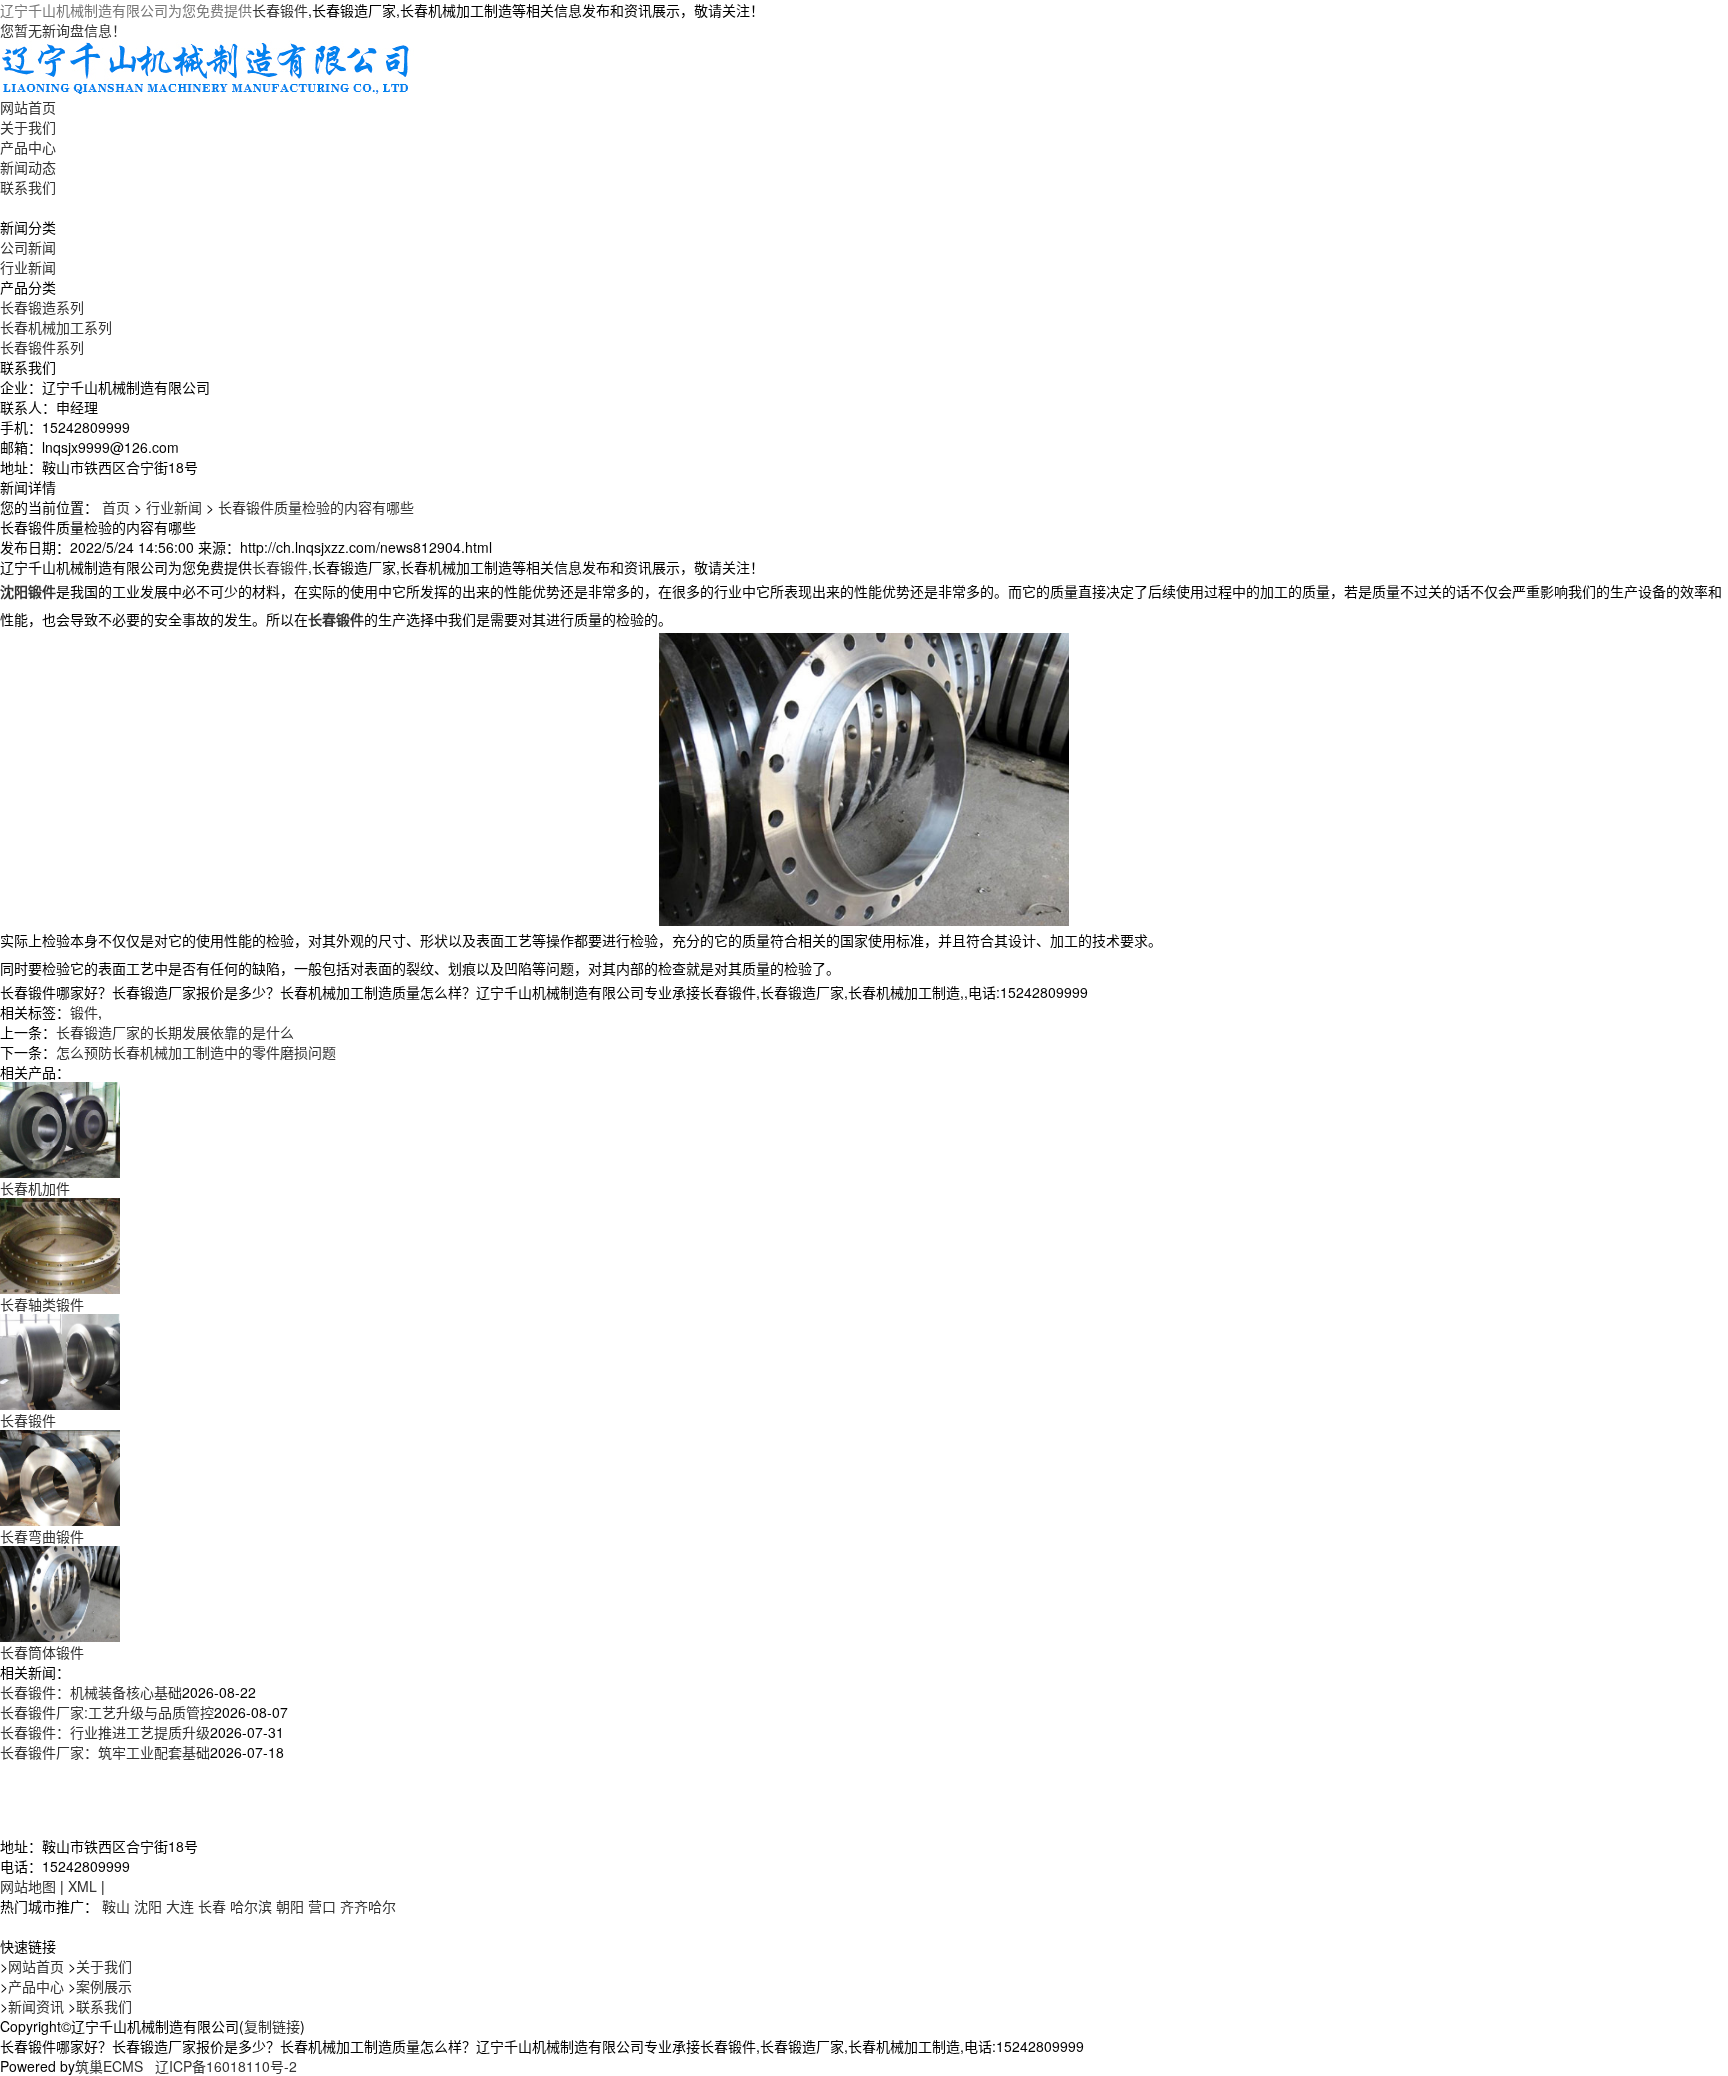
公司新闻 (28, 247)
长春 (212, 1906)
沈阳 (148, 1906)
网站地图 (28, 1886)
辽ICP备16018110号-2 (226, 2066)
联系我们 (28, 187)
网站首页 (28, 107)
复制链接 (272, 2026)
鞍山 (116, 1906)
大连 (180, 1906)
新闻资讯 (36, 2006)
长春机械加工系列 (56, 327)
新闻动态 (28, 167)
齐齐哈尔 (368, 1906)
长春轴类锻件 (42, 1304)
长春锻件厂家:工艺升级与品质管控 (107, 1712)
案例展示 (104, 1986)
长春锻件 (280, 10)
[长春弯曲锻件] (60, 1476)
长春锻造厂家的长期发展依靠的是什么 (175, 1032)
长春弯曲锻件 (42, 1536)
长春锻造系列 (42, 307)
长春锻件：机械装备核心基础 (91, 1692)
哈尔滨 (251, 1906)
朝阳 (290, 1906)
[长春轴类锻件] (60, 1244)
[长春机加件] (60, 1128)
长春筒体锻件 (42, 1652)
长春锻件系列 (42, 347)
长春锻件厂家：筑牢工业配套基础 (105, 1752)
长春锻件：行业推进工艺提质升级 (105, 1732)
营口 (322, 1906)
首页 (116, 507)
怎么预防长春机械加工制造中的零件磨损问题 (196, 1052)
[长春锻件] (60, 1360)
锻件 (84, 1012)
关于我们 (28, 127)
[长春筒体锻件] (60, 1592)
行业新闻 (28, 267)
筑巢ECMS (109, 2066)
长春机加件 (35, 1188)
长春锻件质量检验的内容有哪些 (316, 507)
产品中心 (28, 147)
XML (82, 1886)
